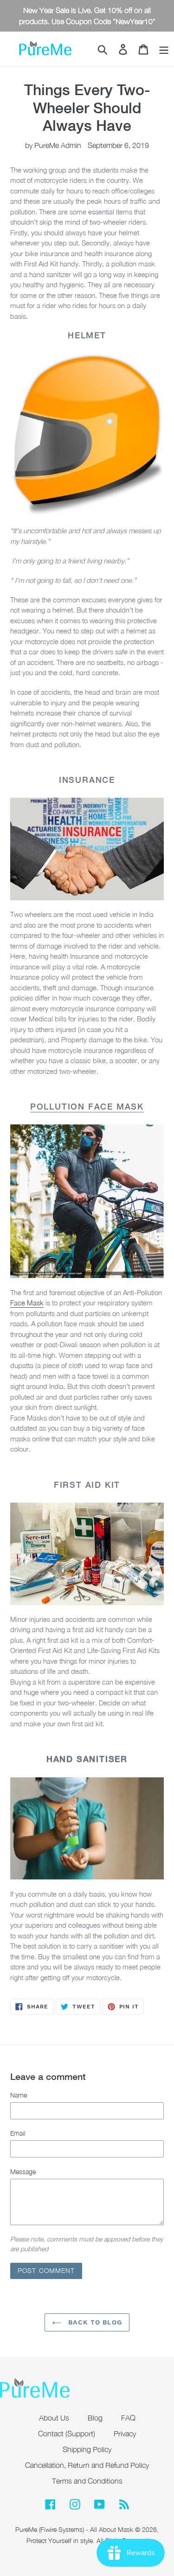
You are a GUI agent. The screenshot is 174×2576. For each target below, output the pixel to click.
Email (18, 2133)
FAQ (128, 2418)
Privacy (125, 2434)
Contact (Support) (67, 2434)
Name (19, 2095)
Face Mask (27, 1303)
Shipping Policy (87, 2449)
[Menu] (164, 49)
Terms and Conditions (87, 2481)
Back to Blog (94, 2322)
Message (23, 2172)
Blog (95, 2418)
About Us (54, 2418)
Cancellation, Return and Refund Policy (87, 2465)
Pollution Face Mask (87, 1106)
